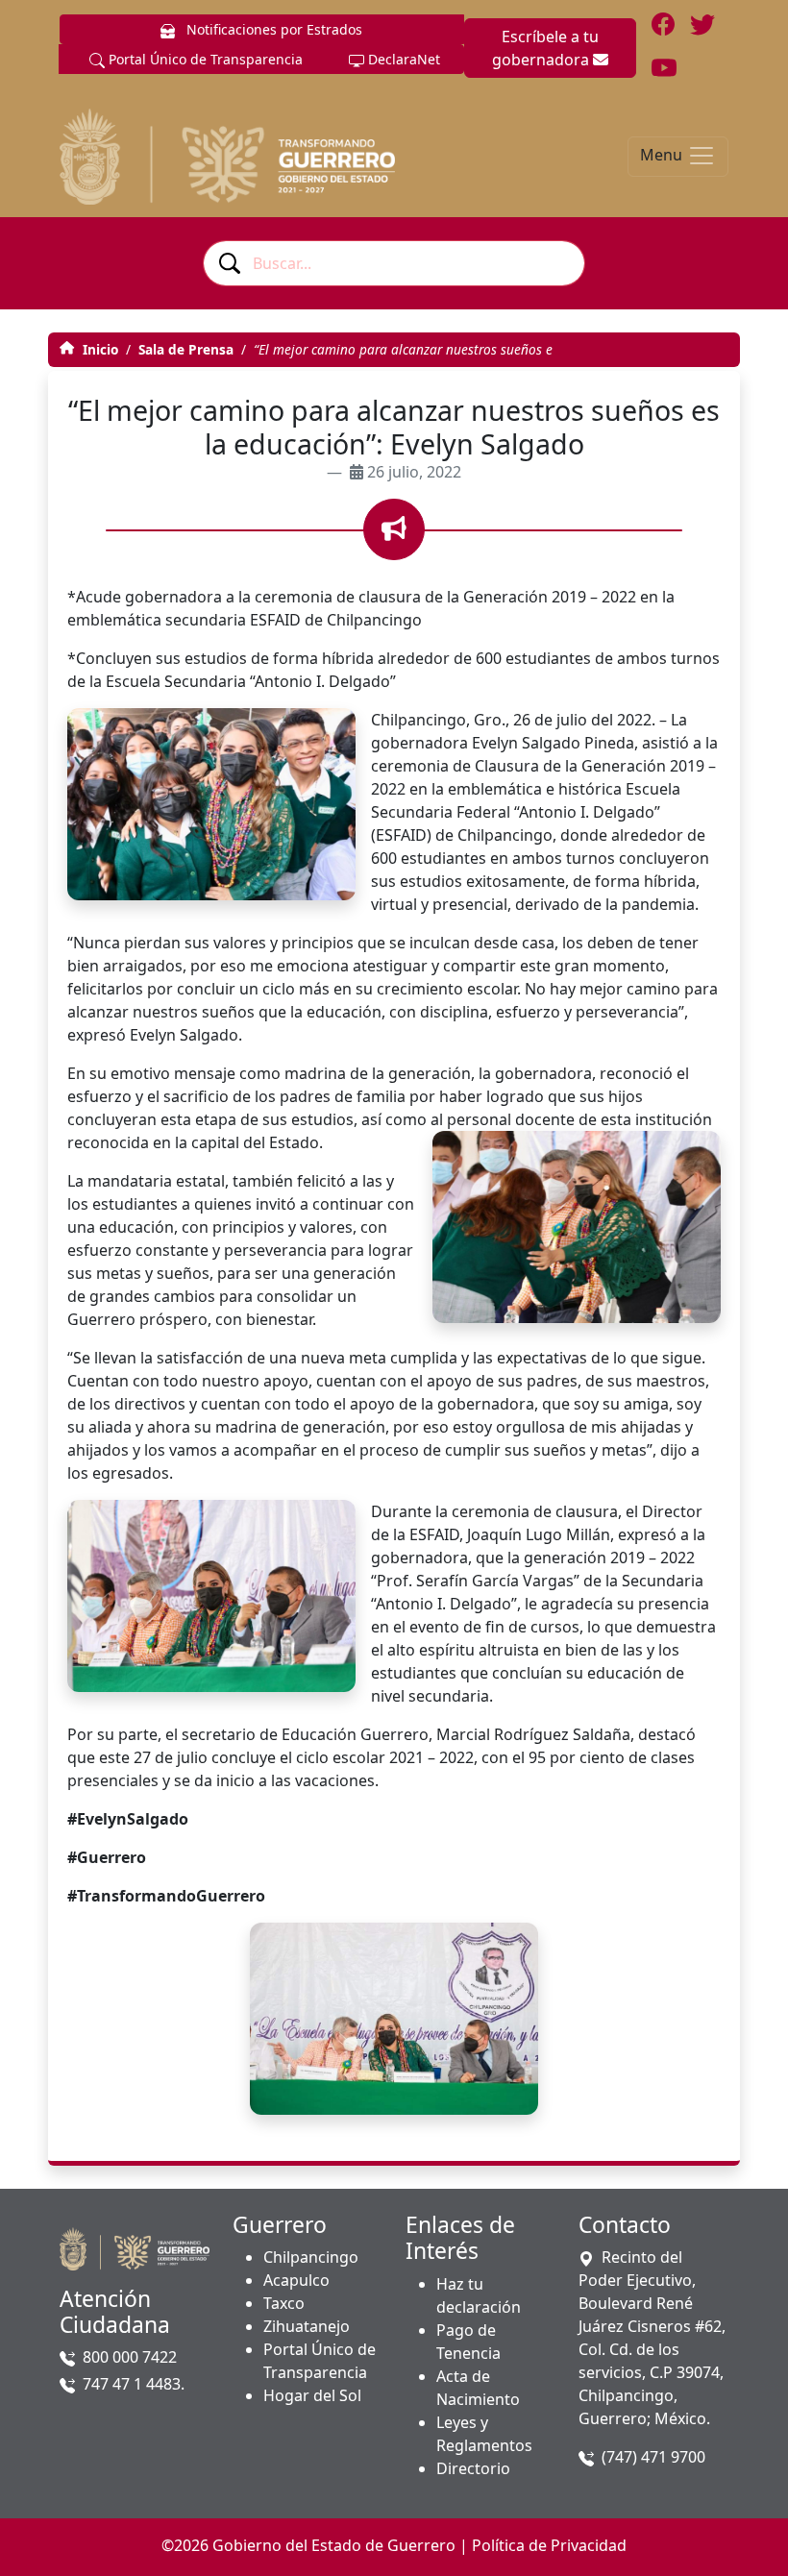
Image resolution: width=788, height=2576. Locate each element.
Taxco (284, 2303)
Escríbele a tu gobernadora (545, 48)
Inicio (98, 349)
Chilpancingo (311, 2257)
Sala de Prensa (186, 349)
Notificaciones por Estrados (272, 29)
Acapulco (296, 2280)
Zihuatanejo (307, 2326)
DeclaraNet (402, 59)
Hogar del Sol (312, 2395)
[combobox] (394, 263)
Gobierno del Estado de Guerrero (334, 2545)
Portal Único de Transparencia (204, 59)
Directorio (473, 2468)
